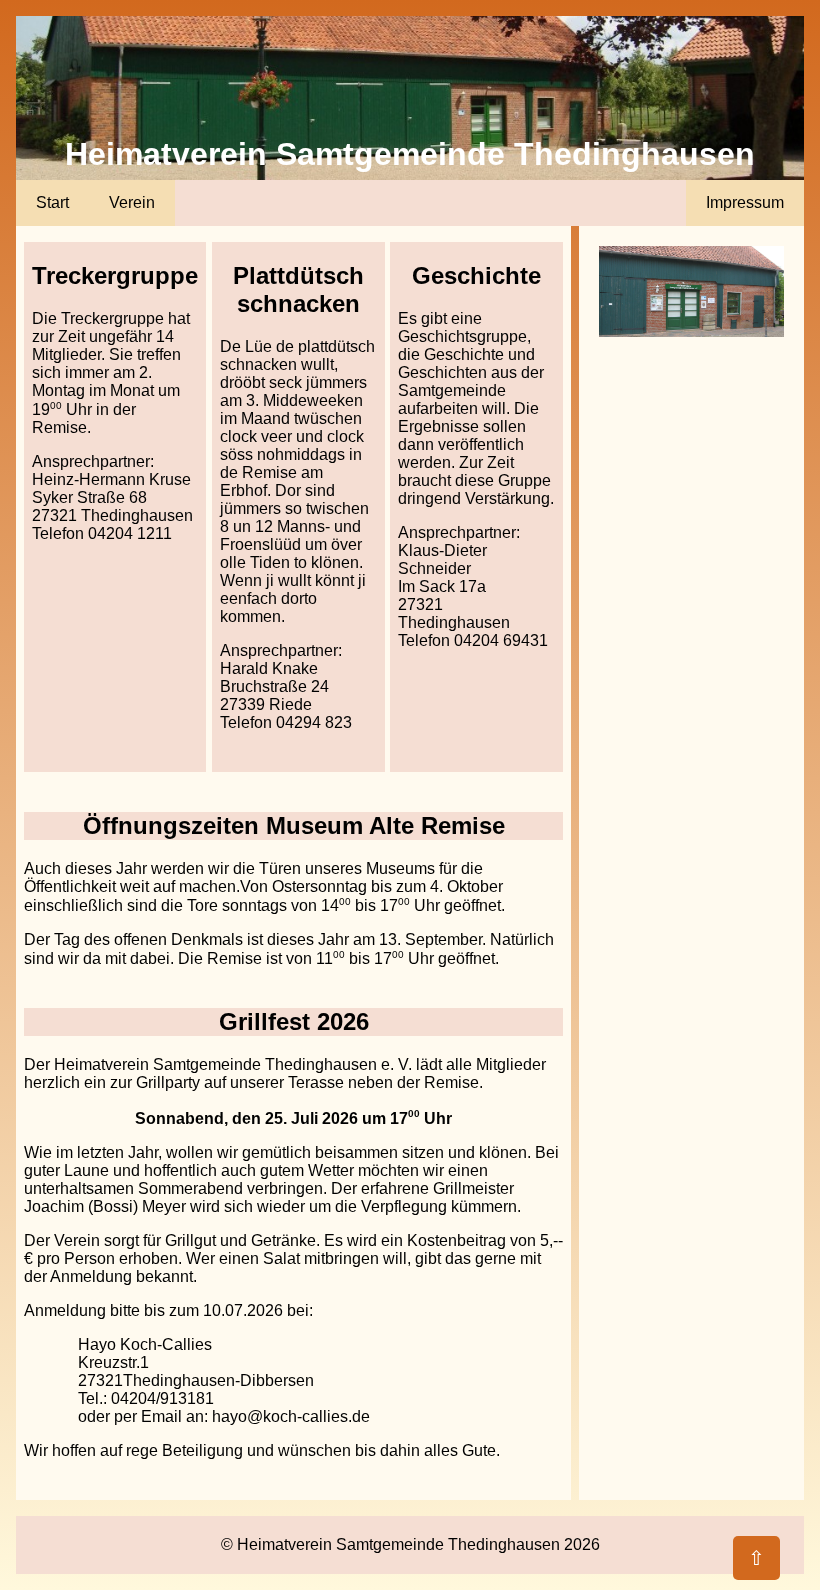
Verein (132, 202)
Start (52, 202)
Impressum (745, 202)
